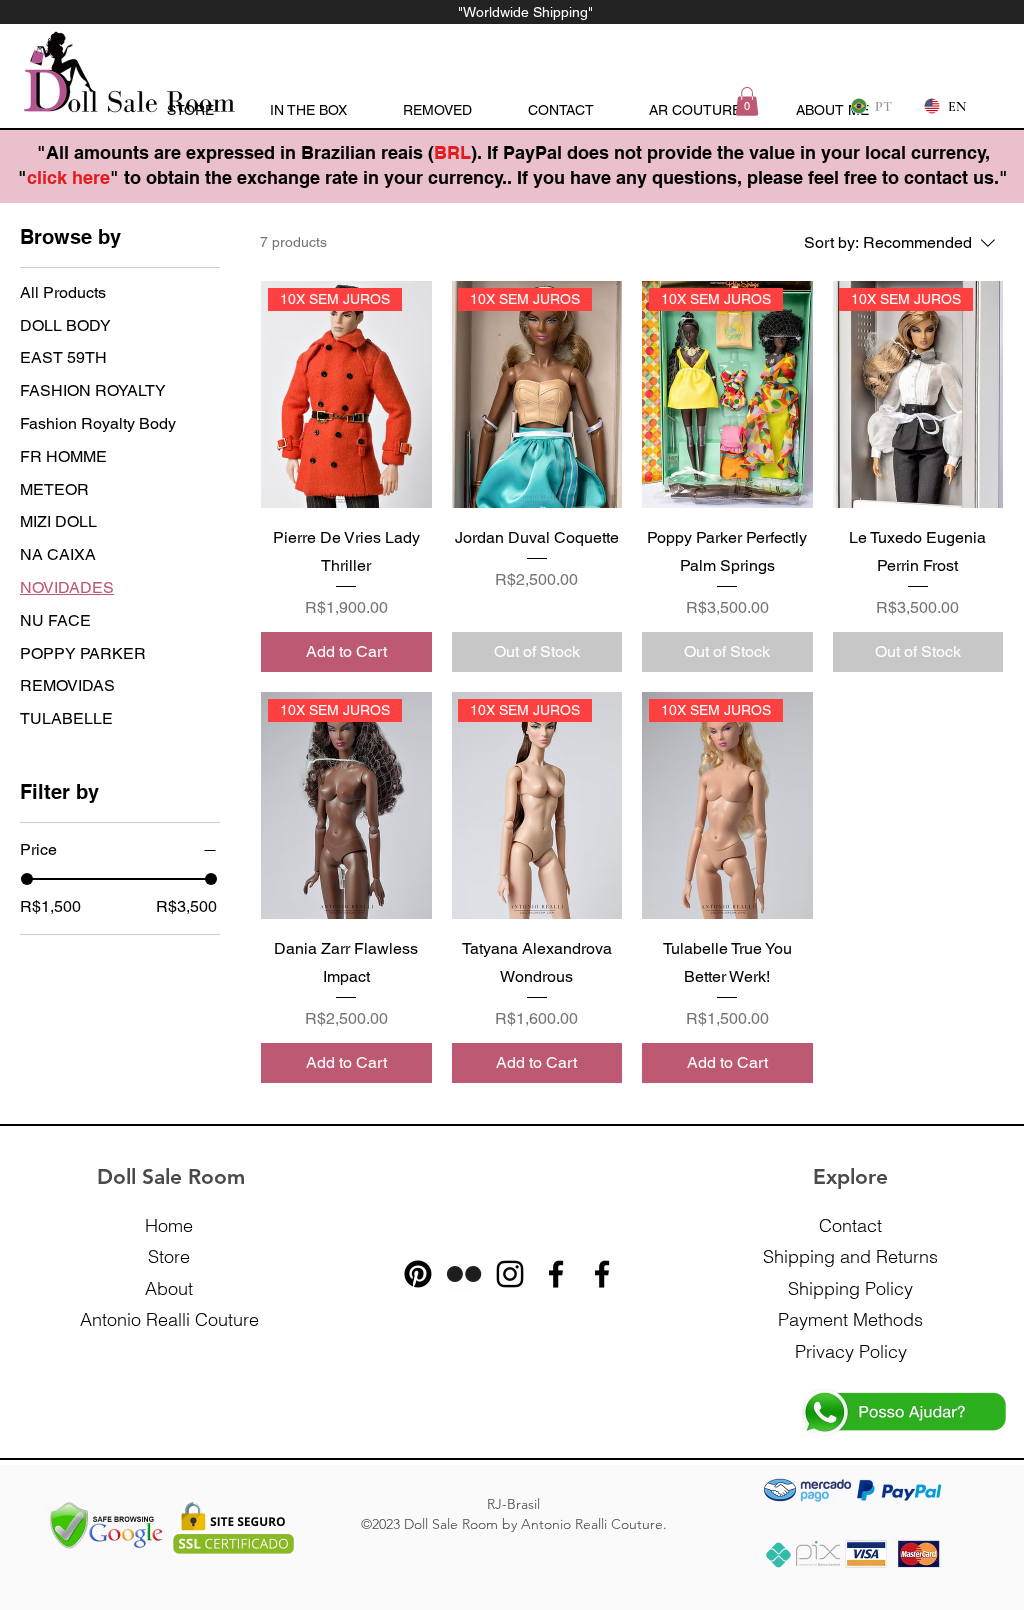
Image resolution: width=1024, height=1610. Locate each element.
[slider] (27, 879)
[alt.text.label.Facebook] (556, 1274)
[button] (747, 101)
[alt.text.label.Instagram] (510, 1274)
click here (68, 177)
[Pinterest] (418, 1274)
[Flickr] (464, 1274)
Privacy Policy (851, 1351)
